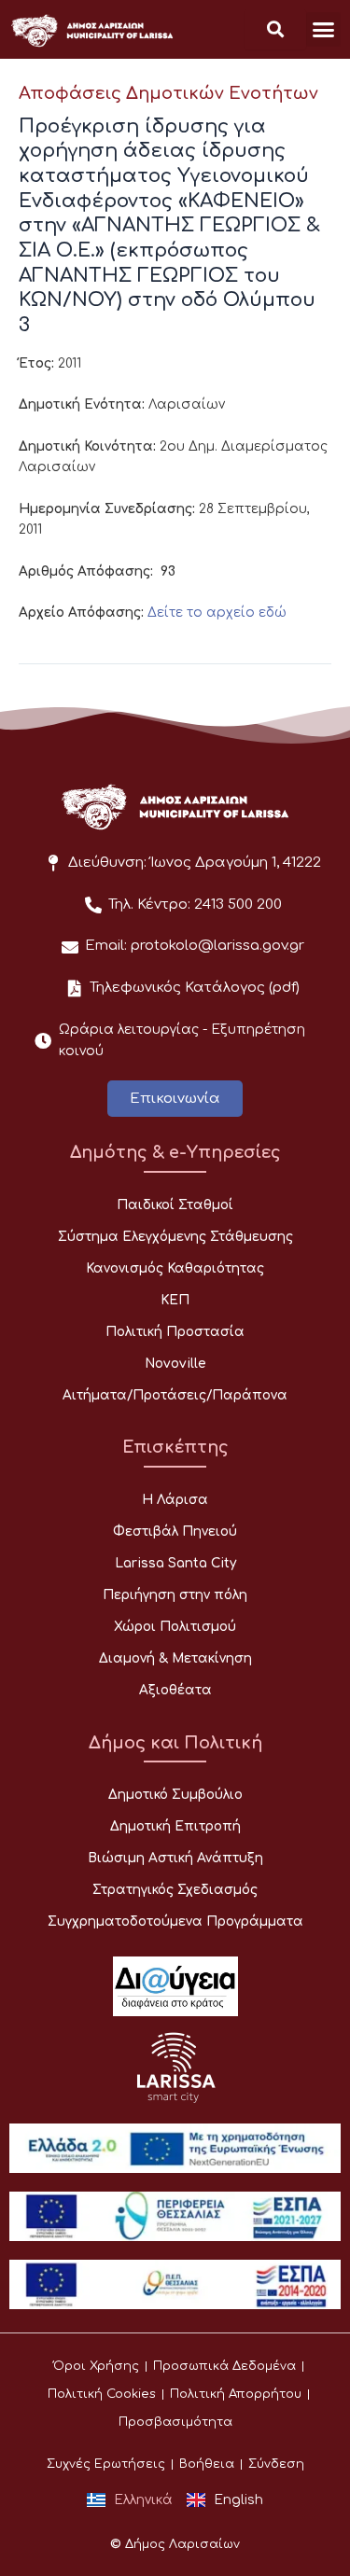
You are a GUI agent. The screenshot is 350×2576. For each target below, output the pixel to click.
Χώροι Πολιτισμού (175, 1627)
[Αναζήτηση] (275, 29)
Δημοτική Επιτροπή (175, 1826)
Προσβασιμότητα (175, 2422)
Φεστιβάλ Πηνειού (175, 1532)
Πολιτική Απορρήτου (236, 2394)
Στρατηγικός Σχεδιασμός (175, 1890)
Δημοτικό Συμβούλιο (175, 1795)
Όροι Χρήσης (96, 2366)
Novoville (175, 1364)
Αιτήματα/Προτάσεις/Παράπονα (175, 1395)
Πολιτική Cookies (102, 2394)
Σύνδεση (276, 2464)
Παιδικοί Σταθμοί (175, 1205)
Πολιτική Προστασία (175, 1332)
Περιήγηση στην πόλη (175, 1595)
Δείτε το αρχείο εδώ (217, 613)
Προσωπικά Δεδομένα (224, 2366)
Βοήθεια (207, 2464)
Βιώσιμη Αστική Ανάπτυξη (175, 1858)
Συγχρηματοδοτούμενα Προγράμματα (175, 1922)
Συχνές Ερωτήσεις (106, 2464)
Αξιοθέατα (175, 1690)
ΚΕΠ (175, 1300)
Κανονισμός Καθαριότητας (175, 1268)
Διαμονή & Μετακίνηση (175, 1658)
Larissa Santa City (175, 1563)
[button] (324, 30)
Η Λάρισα (175, 1500)
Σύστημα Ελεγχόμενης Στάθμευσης (175, 1237)
